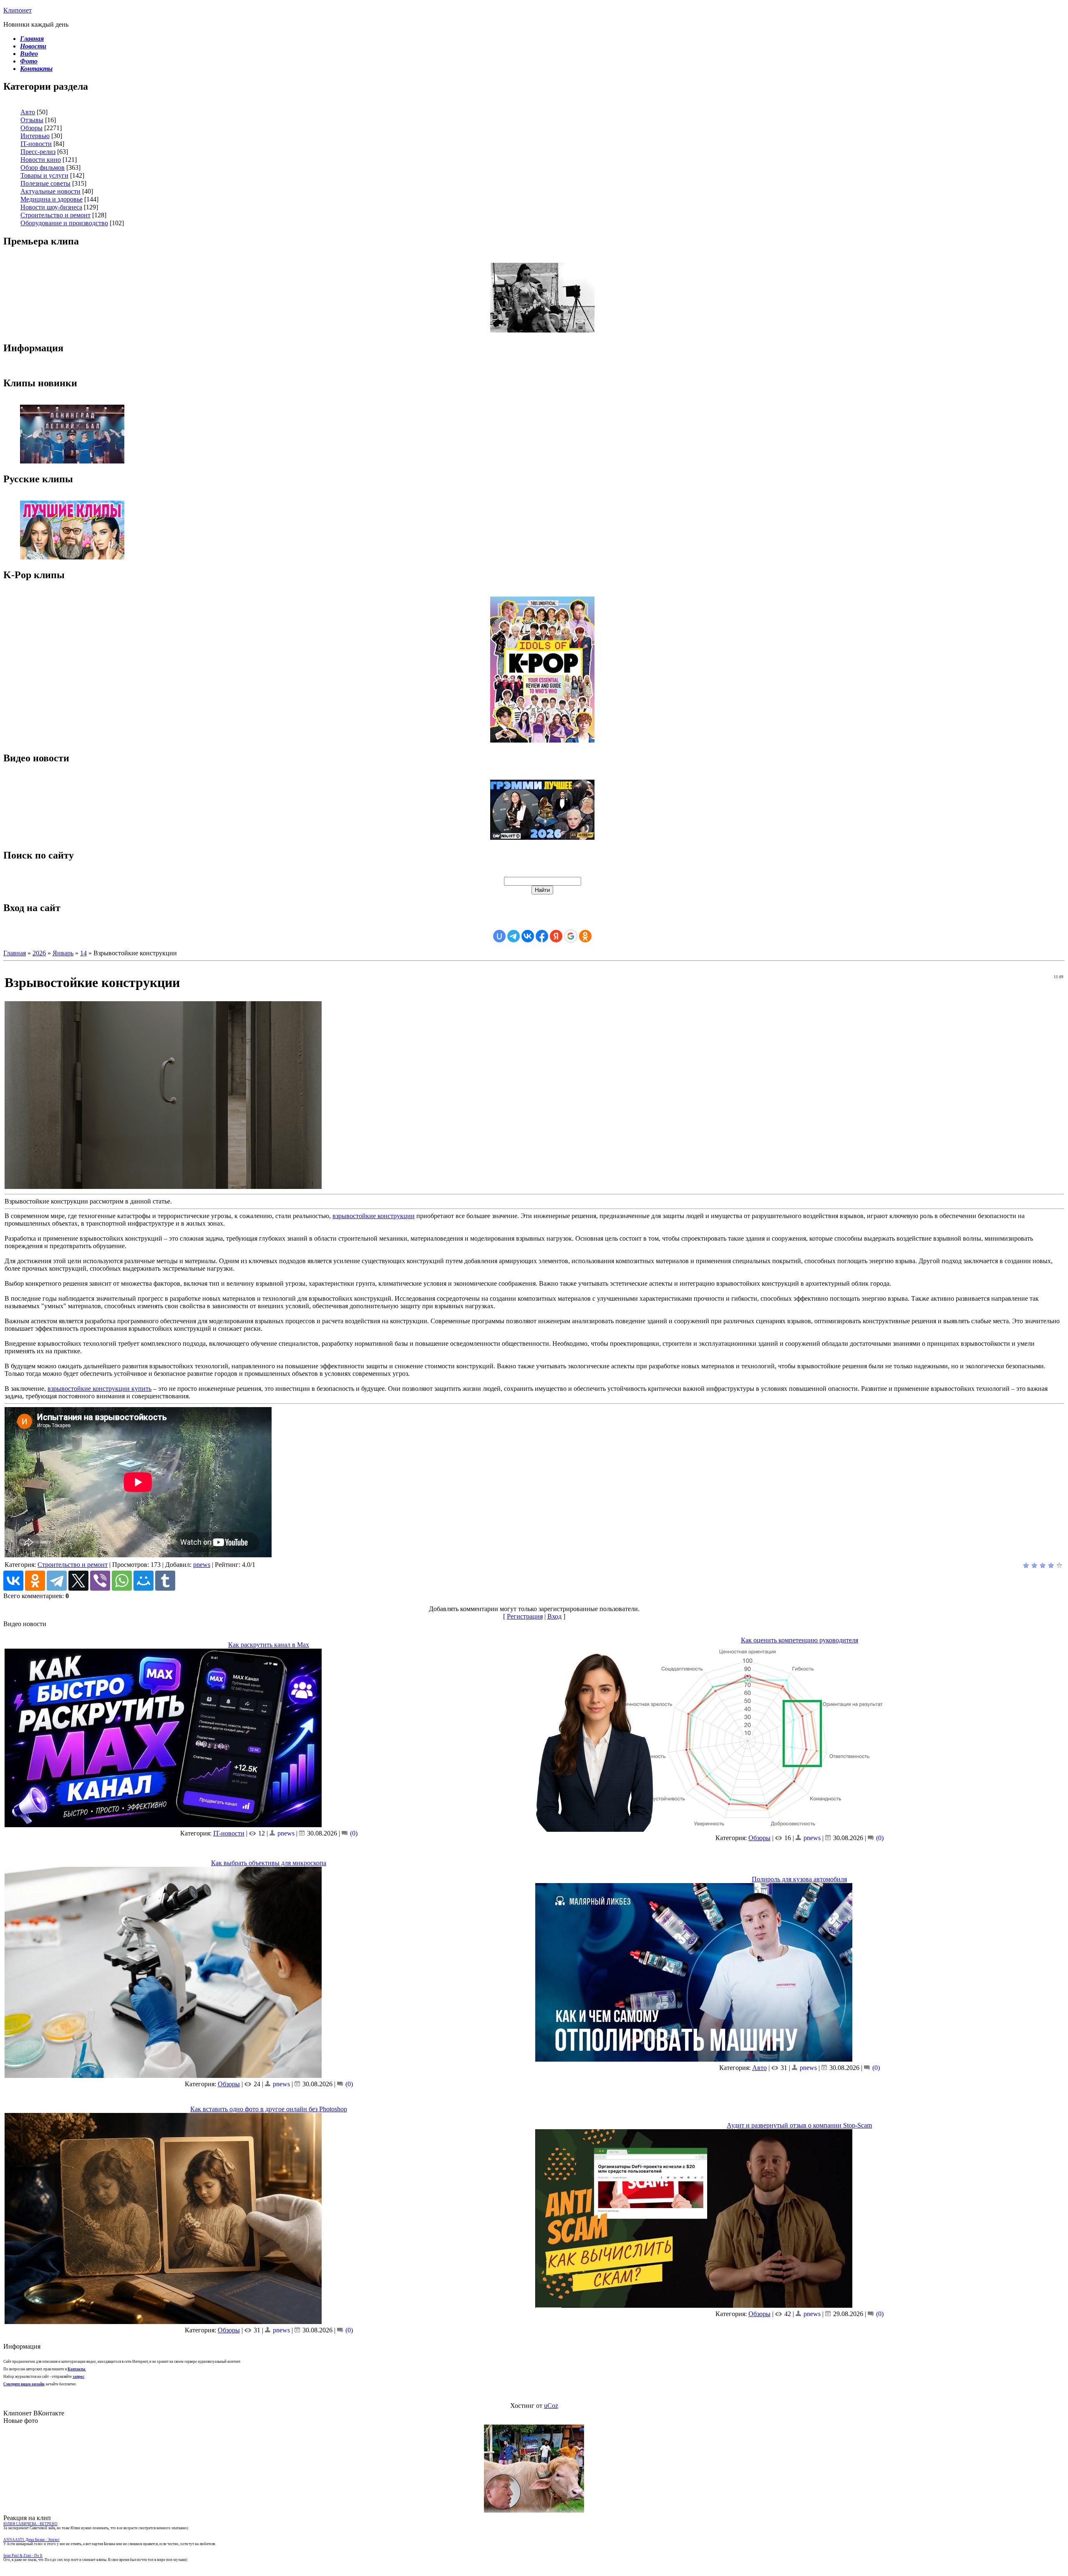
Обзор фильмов (43, 167)
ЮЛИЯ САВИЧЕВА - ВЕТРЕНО (30, 2524)
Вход (554, 1616)
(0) (353, 1833)
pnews (202, 1565)
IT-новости (36, 144)
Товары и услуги (44, 175)
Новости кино (41, 160)
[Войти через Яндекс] (556, 936)
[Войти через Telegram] (514, 936)
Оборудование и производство (64, 223)
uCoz (551, 2406)
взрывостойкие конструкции (374, 1216)
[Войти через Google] (571, 936)
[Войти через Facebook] (542, 936)
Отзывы (32, 120)
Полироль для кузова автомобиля (799, 1879)
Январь (63, 953)
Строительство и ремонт (55, 215)
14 (83, 953)
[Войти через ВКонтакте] (528, 936)
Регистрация (525, 1616)
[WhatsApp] (122, 1581)
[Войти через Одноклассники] (585, 936)
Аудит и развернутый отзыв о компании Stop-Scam (799, 2125)
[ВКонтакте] (13, 1581)
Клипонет (18, 10)
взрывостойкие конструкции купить (99, 1389)
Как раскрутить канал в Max (269, 1645)
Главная (15, 953)
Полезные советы (45, 183)
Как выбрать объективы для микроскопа (269, 1863)
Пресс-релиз (38, 152)
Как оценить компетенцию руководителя (800, 1640)
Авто (28, 112)
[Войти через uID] (499, 936)
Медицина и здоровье (52, 199)
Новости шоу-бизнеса (51, 207)
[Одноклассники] (35, 1581)
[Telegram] (57, 1581)
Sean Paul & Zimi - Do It (23, 2556)
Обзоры (31, 128)
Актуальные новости (50, 191)
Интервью (35, 136)
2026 (39, 953)
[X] (78, 1581)
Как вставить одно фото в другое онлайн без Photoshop (269, 2109)
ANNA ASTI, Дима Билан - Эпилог (31, 2540)
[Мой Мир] (144, 1581)
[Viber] (100, 1581)
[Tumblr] (165, 1581)
